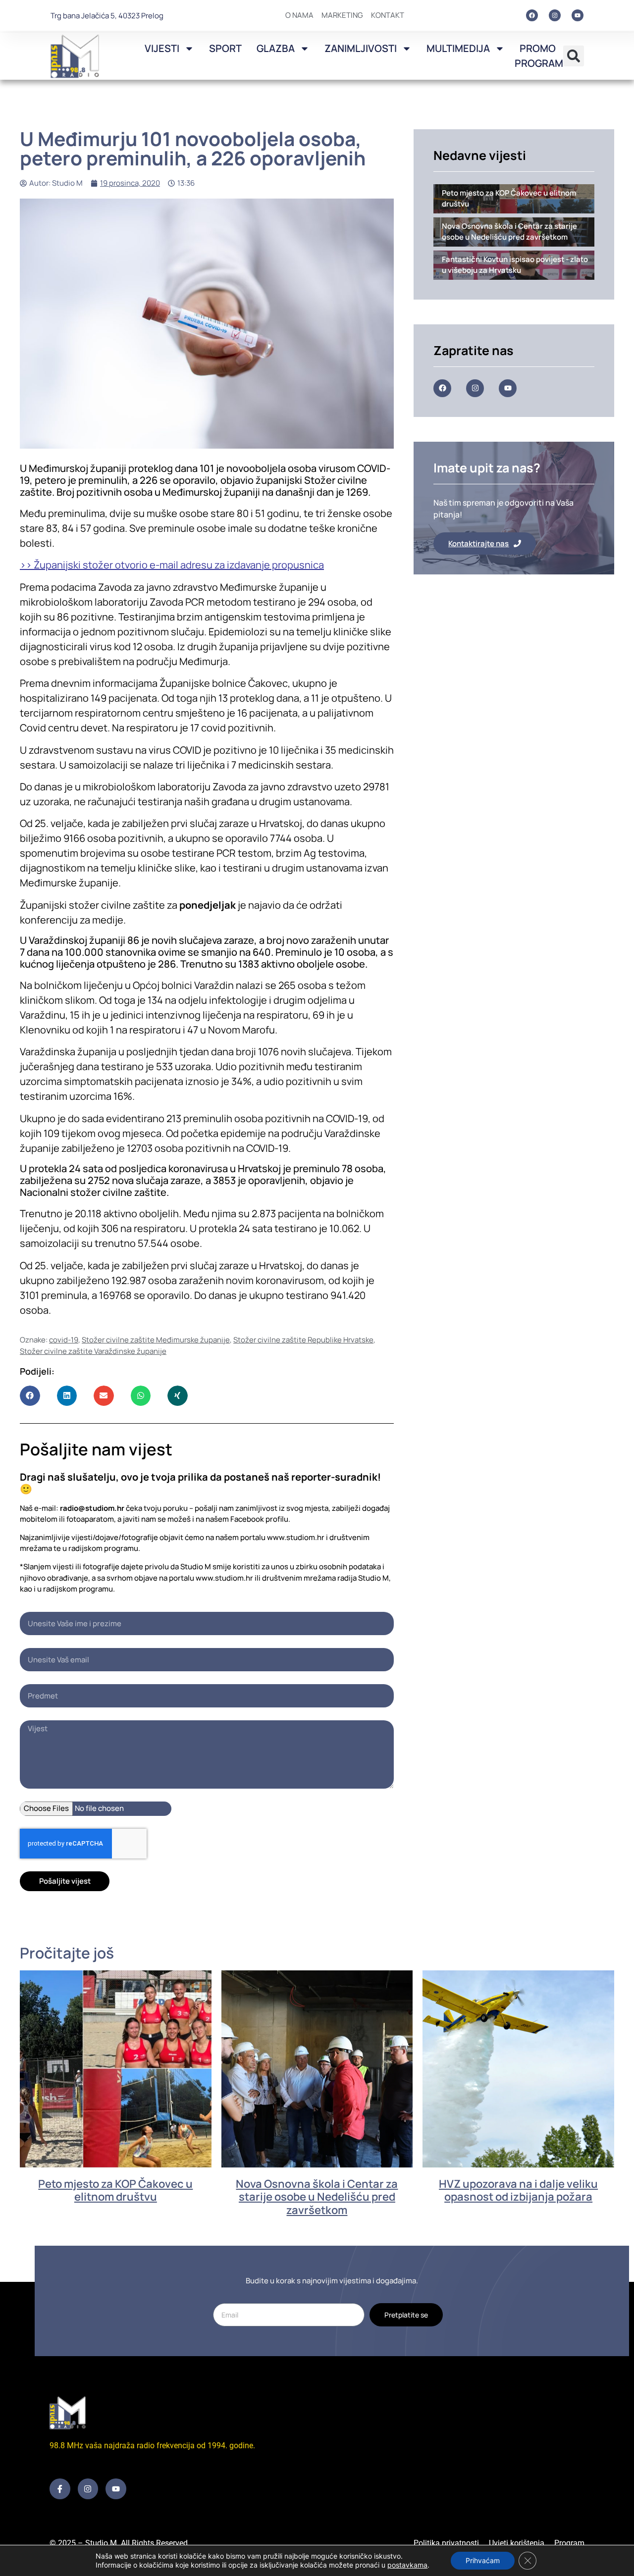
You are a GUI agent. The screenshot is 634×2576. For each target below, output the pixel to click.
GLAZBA (276, 48)
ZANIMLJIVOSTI (361, 48)
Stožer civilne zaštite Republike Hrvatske (303, 1340)
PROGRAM (539, 63)
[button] (574, 56)
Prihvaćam (483, 2560)
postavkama (407, 2565)
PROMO (538, 48)
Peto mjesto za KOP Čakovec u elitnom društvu (115, 2190)
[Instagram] (555, 15)
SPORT (225, 48)
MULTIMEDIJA (458, 48)
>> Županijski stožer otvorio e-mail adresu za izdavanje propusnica (172, 565)
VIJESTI (162, 48)
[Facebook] (532, 15)
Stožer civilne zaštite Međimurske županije (156, 1340)
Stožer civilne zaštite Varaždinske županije (93, 1351)
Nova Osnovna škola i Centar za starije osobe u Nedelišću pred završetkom (317, 2197)
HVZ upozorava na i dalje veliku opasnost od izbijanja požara (518, 2190)
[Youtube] (578, 15)
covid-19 (64, 1340)
